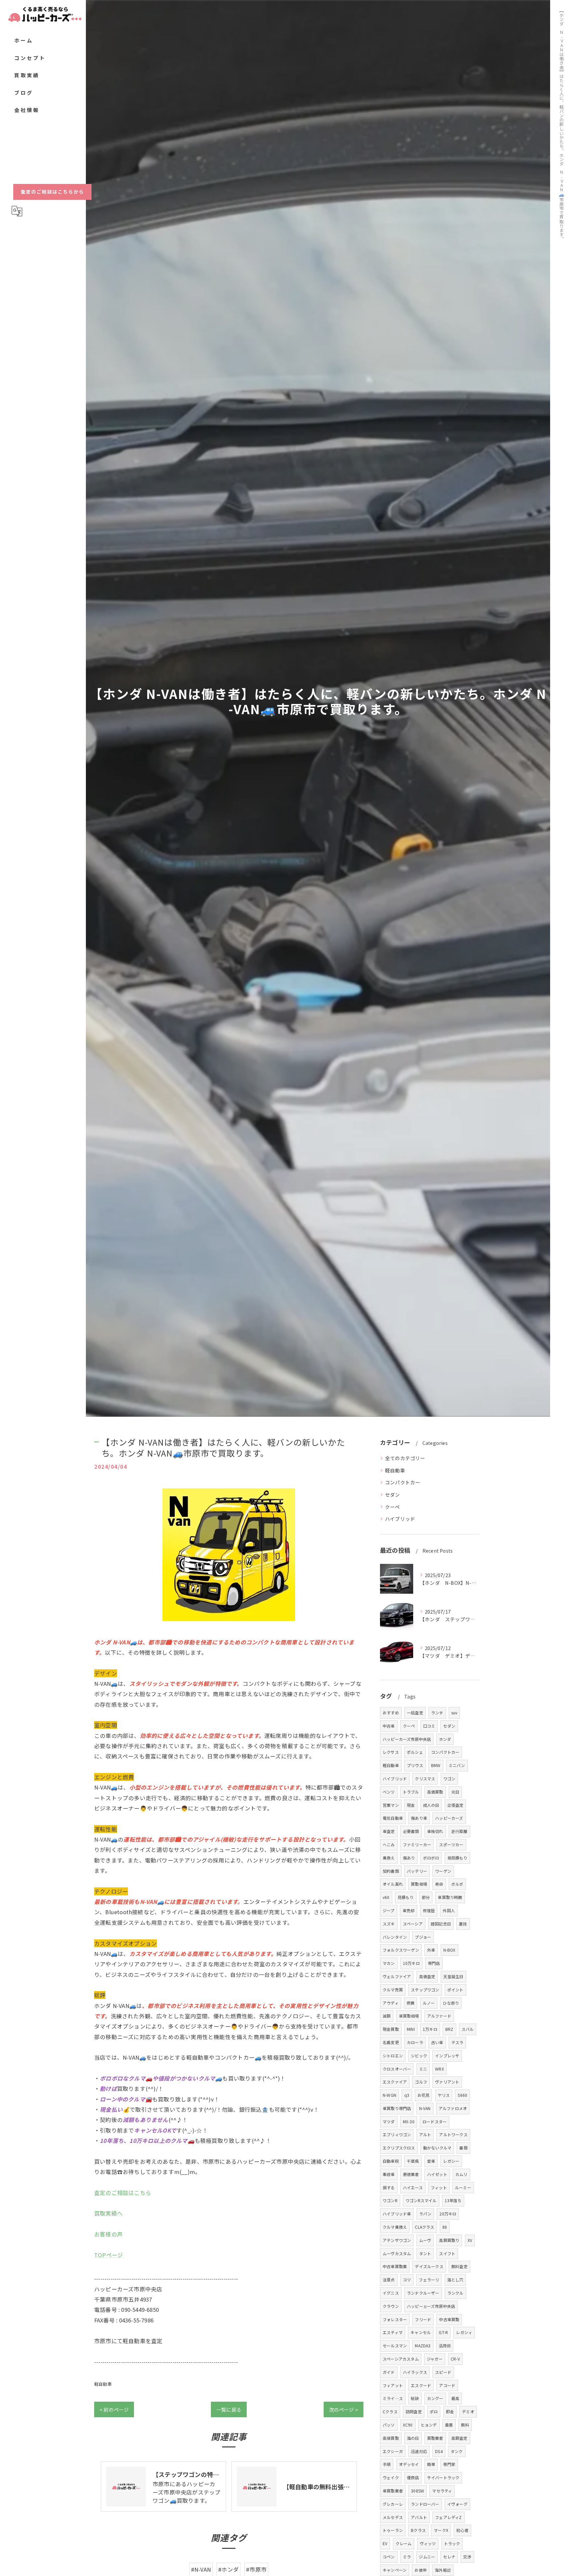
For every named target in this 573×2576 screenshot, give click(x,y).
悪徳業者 (411, 2174)
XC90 (408, 2425)
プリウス (415, 1765)
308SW (417, 2491)
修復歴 (429, 1910)
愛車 (431, 2161)
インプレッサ (447, 2056)
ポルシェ (415, 1752)
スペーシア (413, 1924)
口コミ (429, 1726)
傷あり (409, 1858)
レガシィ (464, 2332)
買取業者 (435, 2438)
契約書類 (391, 1871)
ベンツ (389, 1792)
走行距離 (459, 1831)
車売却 (409, 1910)
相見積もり (457, 1858)
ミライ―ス (393, 2398)
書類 (463, 2148)
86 (445, 2227)
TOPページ (109, 2255)
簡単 (431, 2464)
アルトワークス (453, 2134)
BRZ (449, 2029)
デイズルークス (429, 2266)
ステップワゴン (425, 1990)
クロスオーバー (397, 2069)
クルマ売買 (393, 1990)
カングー (435, 2398)
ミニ (423, 2069)
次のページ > (344, 2409)
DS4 (439, 2451)
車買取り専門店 (397, 2108)
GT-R (443, 2332)
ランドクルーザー (423, 2293)
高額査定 (459, 2438)
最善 (449, 2425)
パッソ (389, 2425)
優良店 (413, 2477)
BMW (436, 1765)
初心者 (462, 2530)
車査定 (389, 1831)
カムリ (461, 2174)
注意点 (389, 2280)
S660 (462, 2095)
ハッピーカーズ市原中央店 (407, 1739)
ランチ (437, 1713)
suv (454, 1713)
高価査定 (427, 1976)
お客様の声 (108, 2234)
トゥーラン (393, 2530)
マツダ (389, 2121)
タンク (457, 2451)
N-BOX (449, 1950)
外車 (431, 1950)
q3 (407, 2095)
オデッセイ (409, 2464)
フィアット (393, 2385)
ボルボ (457, 1884)
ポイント (455, 1990)
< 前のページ (114, 2409)
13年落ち (453, 2200)
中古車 (389, 1726)
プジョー (423, 1937)
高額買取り (449, 2240)
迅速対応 (419, 2451)
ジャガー (435, 2359)
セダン (393, 1494)
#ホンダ (228, 2569)
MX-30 (409, 2121)
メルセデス (393, 2517)
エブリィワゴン (397, 2134)
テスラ (457, 2042)
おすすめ (391, 1713)
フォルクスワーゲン (401, 1950)
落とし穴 (455, 2280)
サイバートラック (443, 2477)
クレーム (404, 2543)
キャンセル (421, 2332)
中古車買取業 (395, 2266)
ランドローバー (425, 2504)
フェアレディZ (448, 2517)
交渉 (467, 2557)
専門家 (449, 2464)
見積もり (406, 1897)
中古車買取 (449, 2319)
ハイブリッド (400, 1519)
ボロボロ (431, 1858)
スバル (468, 2029)
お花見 (424, 2095)
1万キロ (430, 2029)
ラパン (425, 2214)
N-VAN (425, 2108)
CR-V (455, 2359)
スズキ (389, 1924)
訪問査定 (414, 2411)
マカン (389, 1963)
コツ (407, 2280)
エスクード (421, 2385)
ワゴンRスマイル (421, 2200)
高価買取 (435, 1792)
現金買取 (391, 2029)
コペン (389, 2557)
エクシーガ (393, 2451)
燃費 (411, 2003)
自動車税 (391, 2161)
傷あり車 (419, 1818)
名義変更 (391, 2042)
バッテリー (417, 1871)
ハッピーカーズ (449, 1818)
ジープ (389, 1910)
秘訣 (415, 2398)
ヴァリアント (447, 2082)
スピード (443, 2372)
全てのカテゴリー (405, 1458)
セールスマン (395, 2346)
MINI (411, 2029)
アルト (425, 2134)
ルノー (429, 2003)
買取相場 (419, 1884)
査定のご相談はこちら (123, 2193)
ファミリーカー (417, 1844)
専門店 (434, 1963)
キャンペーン (395, 2570)
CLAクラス (424, 2227)
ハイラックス (415, 2372)
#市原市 (256, 2569)
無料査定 (459, 2266)
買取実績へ (108, 2213)
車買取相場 (409, 2016)
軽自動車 (103, 2384)
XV (470, 2240)
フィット (439, 2187)
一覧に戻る (229, 2409)
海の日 (413, 2438)
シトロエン (393, 2056)
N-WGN (389, 2095)
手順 (387, 2464)
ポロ (434, 2411)
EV (385, 2543)
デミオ (468, 2411)
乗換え (389, 1858)
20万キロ (448, 2214)
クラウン (391, 2306)
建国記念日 (441, 1924)
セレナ (449, 2557)
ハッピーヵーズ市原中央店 (431, 2306)
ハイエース (413, 2187)
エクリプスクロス (399, 2148)
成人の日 (431, 1805)
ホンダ (445, 1739)
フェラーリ (429, 2280)
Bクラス (418, 2530)
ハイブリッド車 (397, 2214)
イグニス (391, 2293)
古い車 (437, 2042)
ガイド (389, 2372)
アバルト (419, 2517)
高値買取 (391, 2438)
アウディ (391, 2003)
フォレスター (395, 2319)
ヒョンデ (429, 2425)
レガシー (451, 2161)
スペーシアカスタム (401, 2359)
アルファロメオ (453, 2108)
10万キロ (411, 1963)
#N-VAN (201, 2569)
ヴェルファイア (397, 1976)
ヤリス (444, 2095)
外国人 (449, 1910)
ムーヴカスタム (397, 2253)
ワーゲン (443, 1871)
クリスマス (425, 1778)
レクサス (391, 1752)
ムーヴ (425, 2240)
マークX (441, 2530)
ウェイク (391, 2477)
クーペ (393, 1507)
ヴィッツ (428, 2543)
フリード (423, 2319)
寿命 (439, 1884)
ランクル (455, 2293)
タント (425, 2253)
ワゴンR (390, 2200)
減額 (387, 2016)
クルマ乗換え (395, 2227)
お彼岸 (421, 2570)
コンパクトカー (403, 1482)
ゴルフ (421, 2082)
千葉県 (413, 2161)
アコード (447, 2385)
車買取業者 (393, 2491)
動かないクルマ (437, 2148)
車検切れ (435, 1831)
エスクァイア (395, 2082)
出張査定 (455, 1805)
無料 (465, 2425)
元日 (455, 1792)
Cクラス (390, 2411)
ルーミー (463, 2187)
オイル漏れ (393, 1884)
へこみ (389, 1844)
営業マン (391, 1805)
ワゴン (449, 1778)
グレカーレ (393, 2504)
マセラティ (442, 2491)
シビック (419, 2056)
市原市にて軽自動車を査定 (128, 2341)
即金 (450, 2411)
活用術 (445, 2346)
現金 (411, 1805)
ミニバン (457, 1765)
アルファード (439, 2016)
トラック (452, 2543)
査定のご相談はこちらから (52, 192)
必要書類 (411, 1831)
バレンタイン (395, 1937)
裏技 (463, 1924)
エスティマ (393, 2332)
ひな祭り (451, 2003)
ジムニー (427, 2557)
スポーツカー (451, 1844)
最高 (455, 2398)
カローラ (415, 2042)
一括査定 (415, 1713)
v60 (386, 1897)
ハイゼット (437, 2174)
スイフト (447, 2253)
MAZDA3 (423, 2346)
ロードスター (435, 2121)
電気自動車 (393, 1818)
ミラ (407, 2557)
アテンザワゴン (397, 2240)
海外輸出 (443, 2570)
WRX (440, 2069)
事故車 (389, 2174)
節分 (426, 1897)
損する (389, 2187)
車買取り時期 (450, 1897)
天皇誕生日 (453, 1976)
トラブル (411, 1792)
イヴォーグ (457, 2504)
